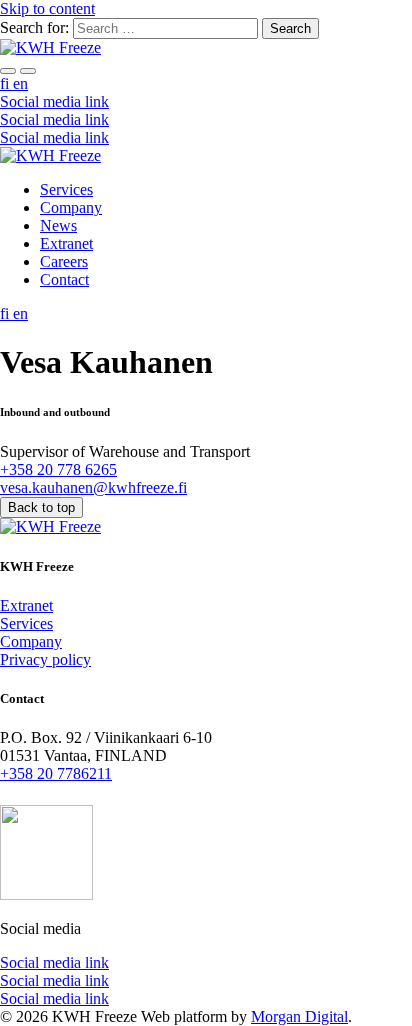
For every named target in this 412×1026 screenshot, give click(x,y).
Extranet (66, 243)
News (58, 225)
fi (6, 83)
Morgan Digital (299, 1016)
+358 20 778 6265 (58, 469)
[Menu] (8, 71)
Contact (64, 279)
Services (66, 189)
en (20, 83)
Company (71, 207)
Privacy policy (45, 659)
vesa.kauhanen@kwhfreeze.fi (93, 487)
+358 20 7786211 (56, 773)
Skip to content (47, 8)
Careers (64, 261)
